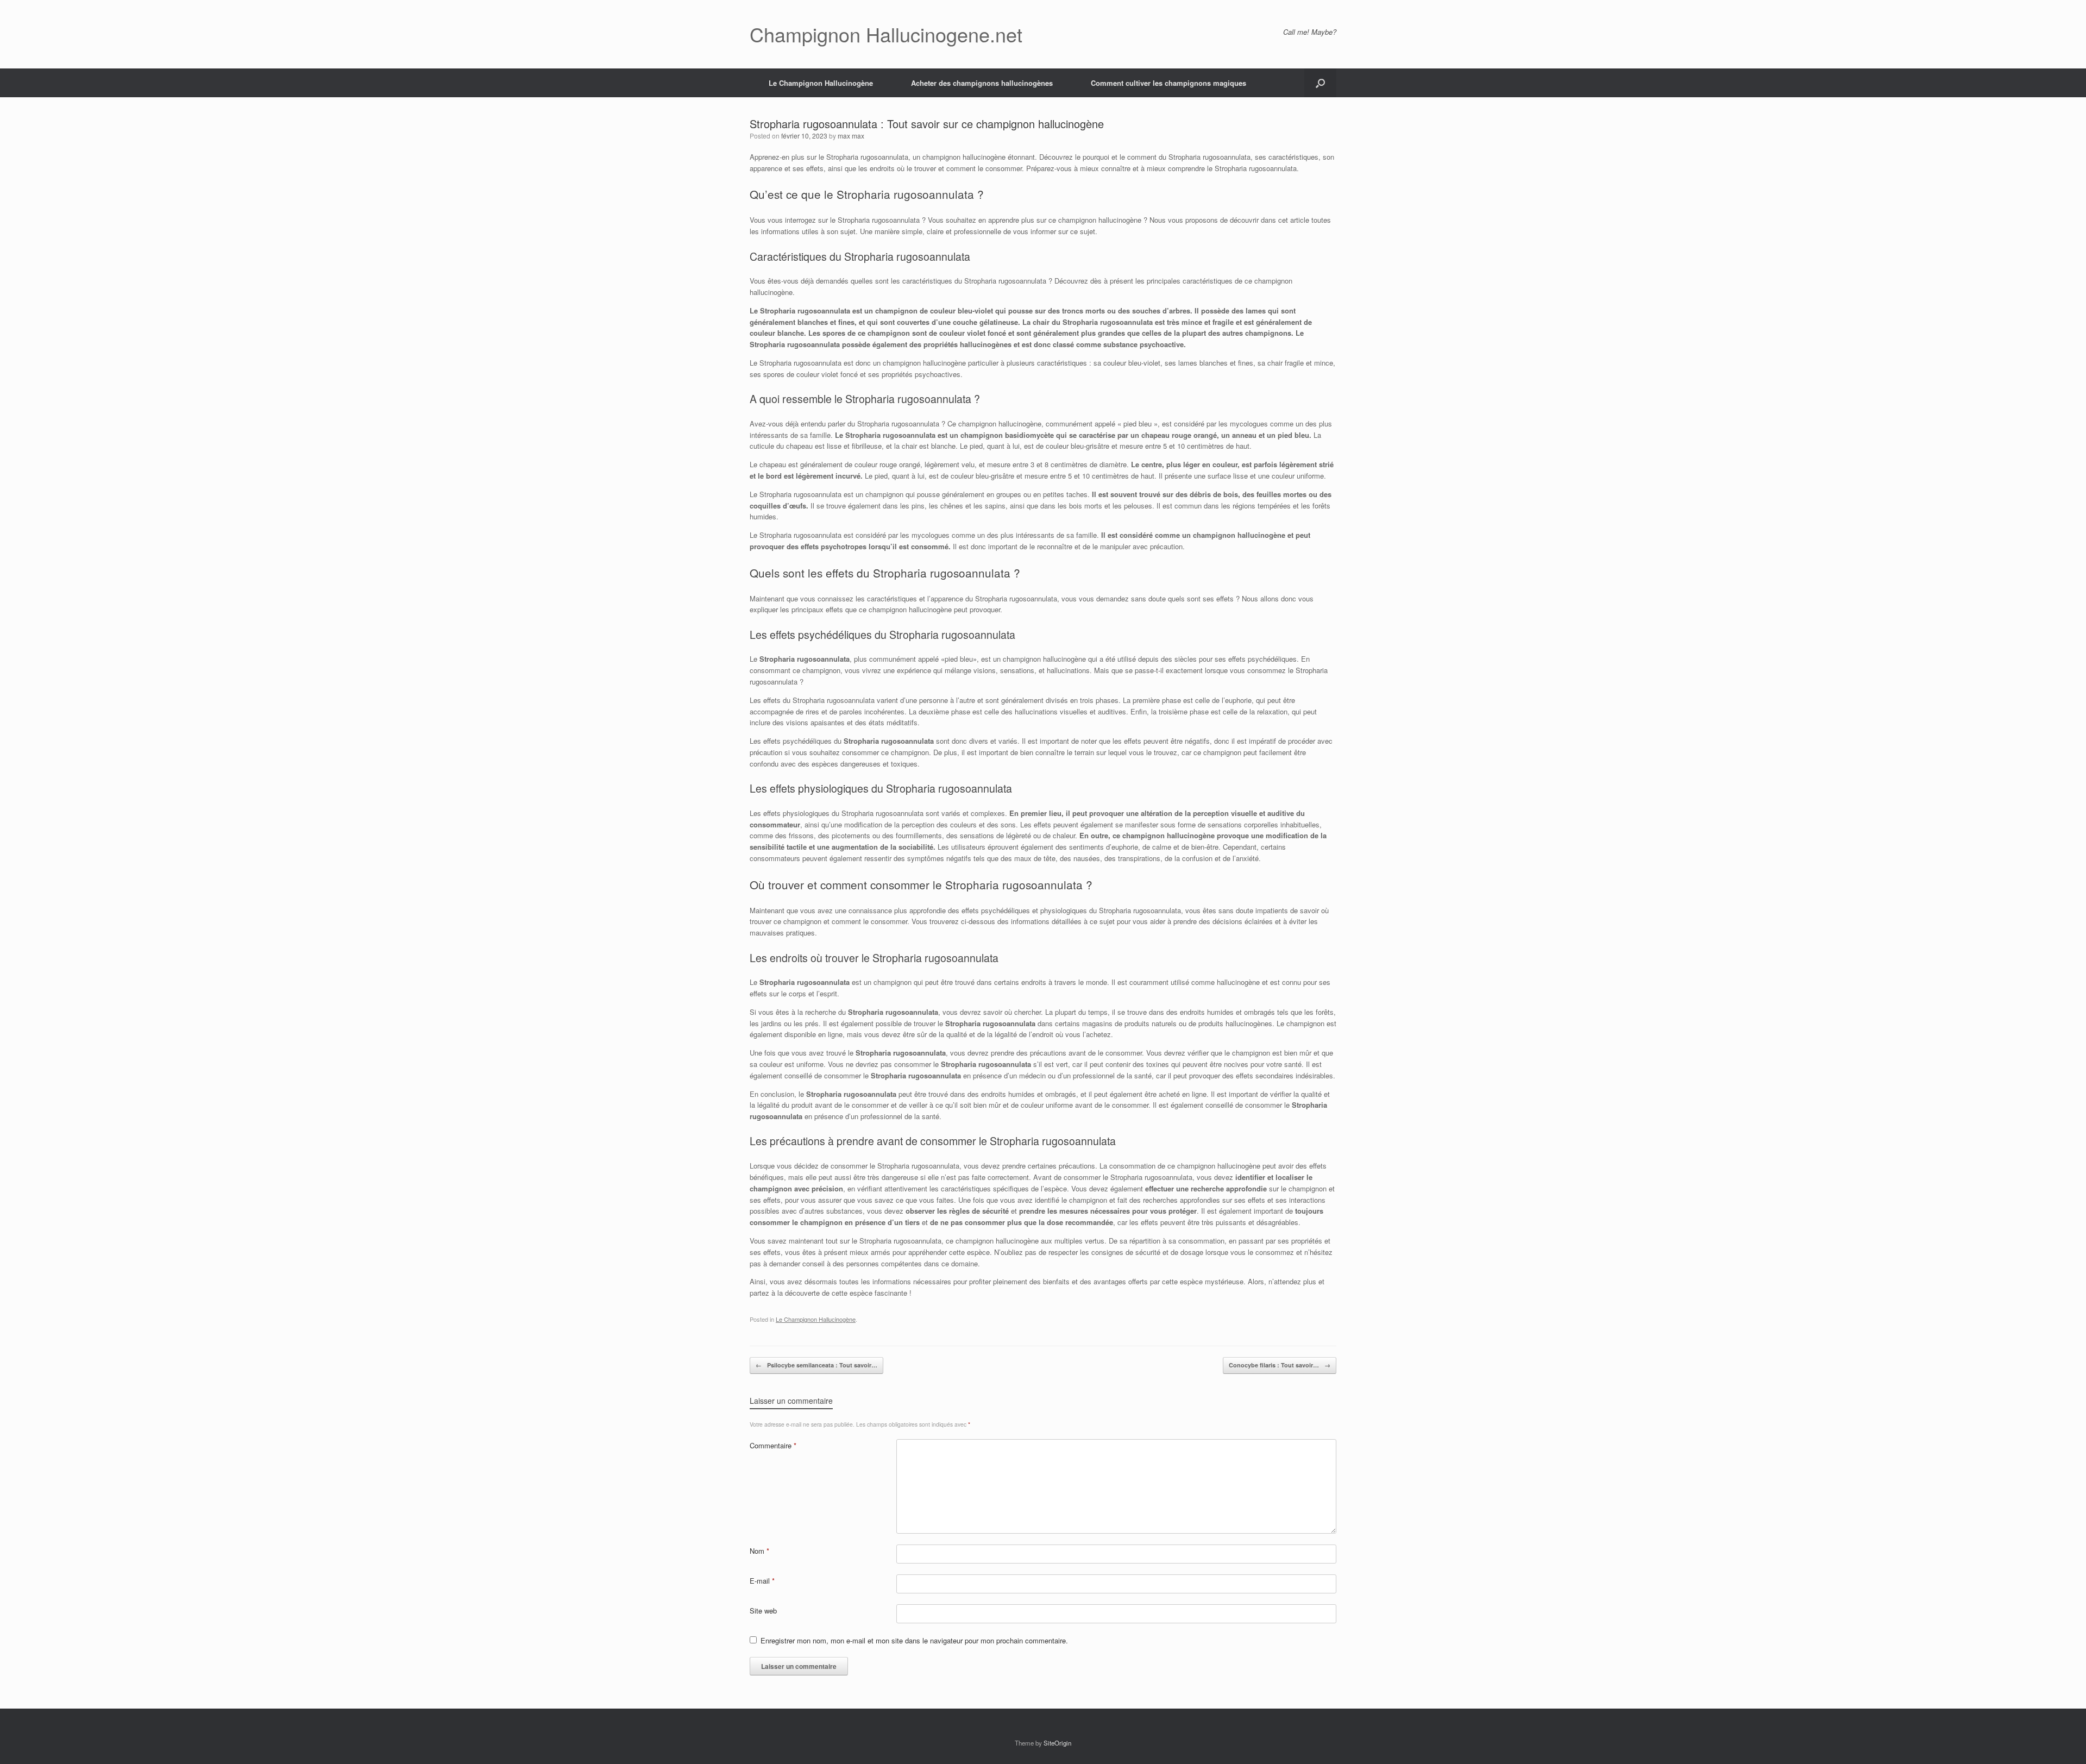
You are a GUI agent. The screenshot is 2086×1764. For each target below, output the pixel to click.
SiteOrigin (1057, 1743)
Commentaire (773, 1445)
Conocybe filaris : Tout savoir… (1280, 1365)
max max (851, 136)
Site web (763, 1611)
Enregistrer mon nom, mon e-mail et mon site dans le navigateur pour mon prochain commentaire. (914, 1640)
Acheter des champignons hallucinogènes (982, 83)
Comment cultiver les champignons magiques (1168, 83)
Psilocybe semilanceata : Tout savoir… (816, 1365)
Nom (759, 1551)
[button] (1320, 83)
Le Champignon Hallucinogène (821, 83)
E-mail (762, 1581)
